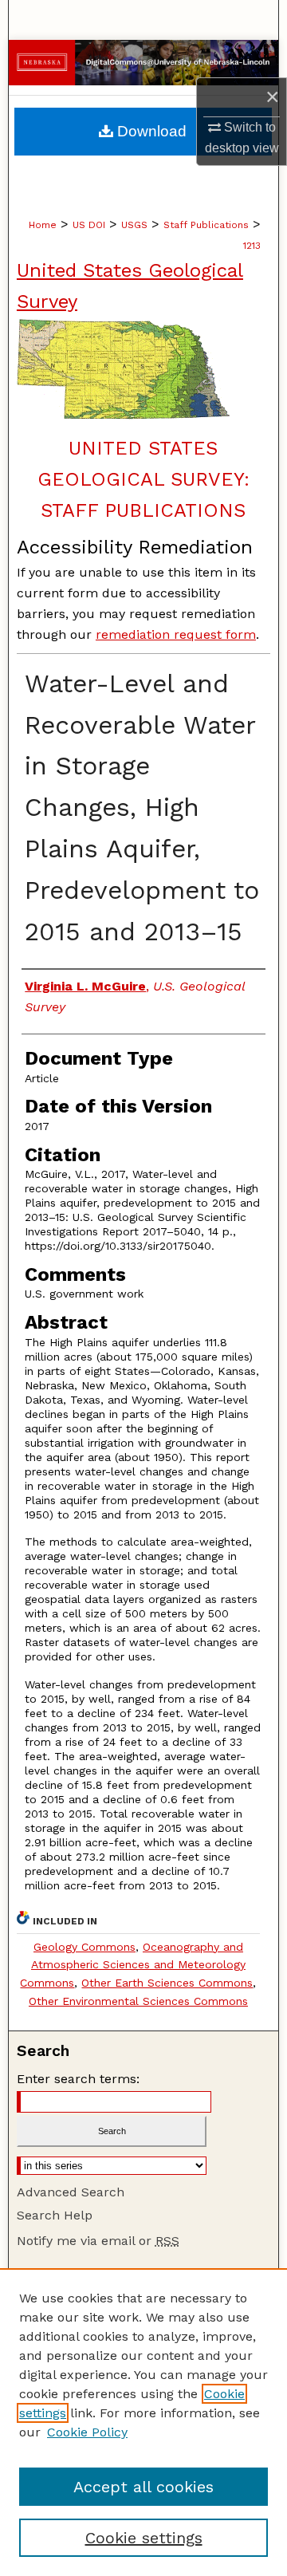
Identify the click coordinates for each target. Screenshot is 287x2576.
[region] (143, 2422)
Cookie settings (144, 2538)
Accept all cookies (143, 2487)
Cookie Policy (87, 2432)
